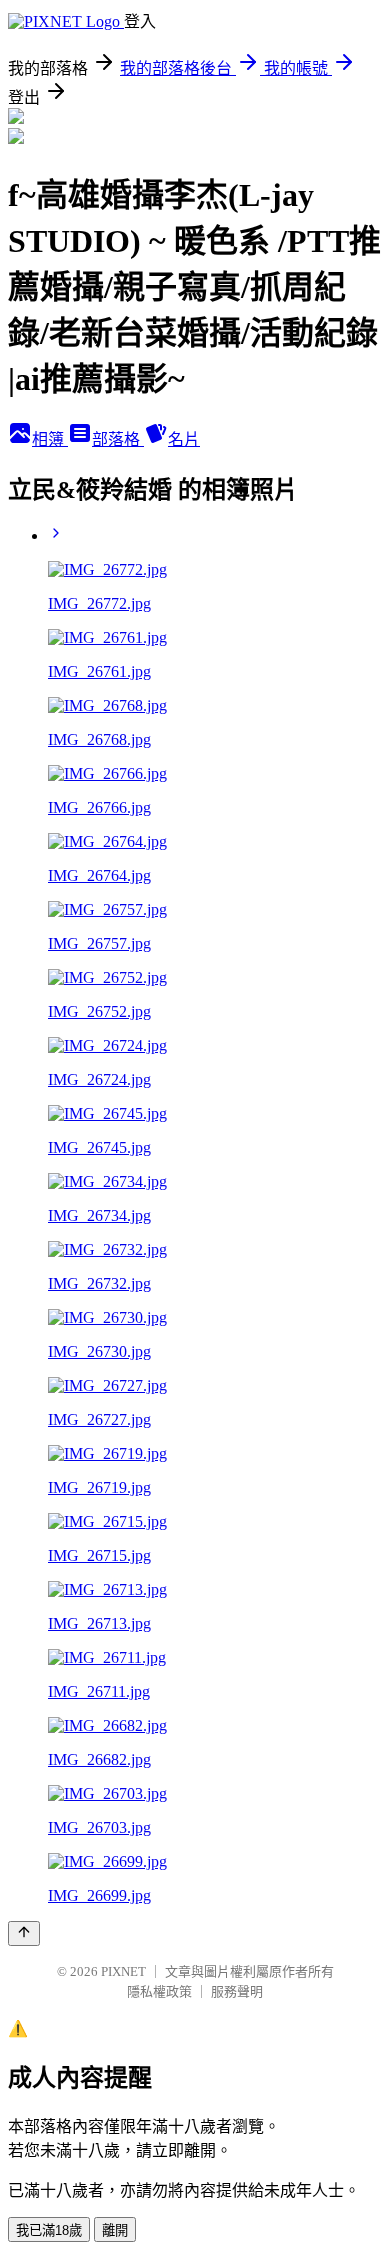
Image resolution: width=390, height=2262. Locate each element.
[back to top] (24, 1933)
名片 (184, 439)
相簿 (50, 439)
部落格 (118, 439)
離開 (115, 2230)
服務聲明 (237, 1991)
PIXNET (123, 1971)
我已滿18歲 (49, 2230)
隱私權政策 (159, 1991)
